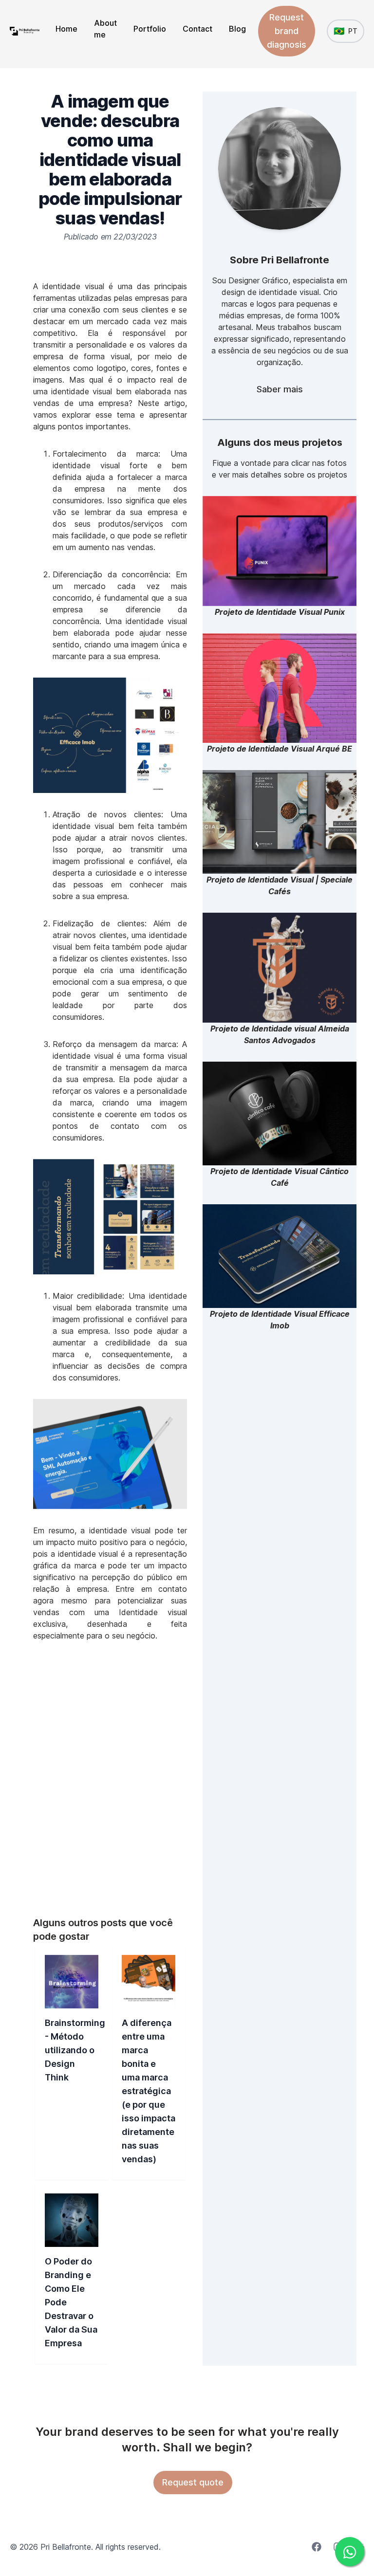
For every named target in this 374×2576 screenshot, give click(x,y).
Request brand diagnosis (287, 31)
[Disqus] (110, 1779)
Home (66, 29)
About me (105, 29)
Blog (237, 29)
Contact (197, 29)
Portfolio (150, 29)
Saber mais (280, 389)
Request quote (193, 2482)
